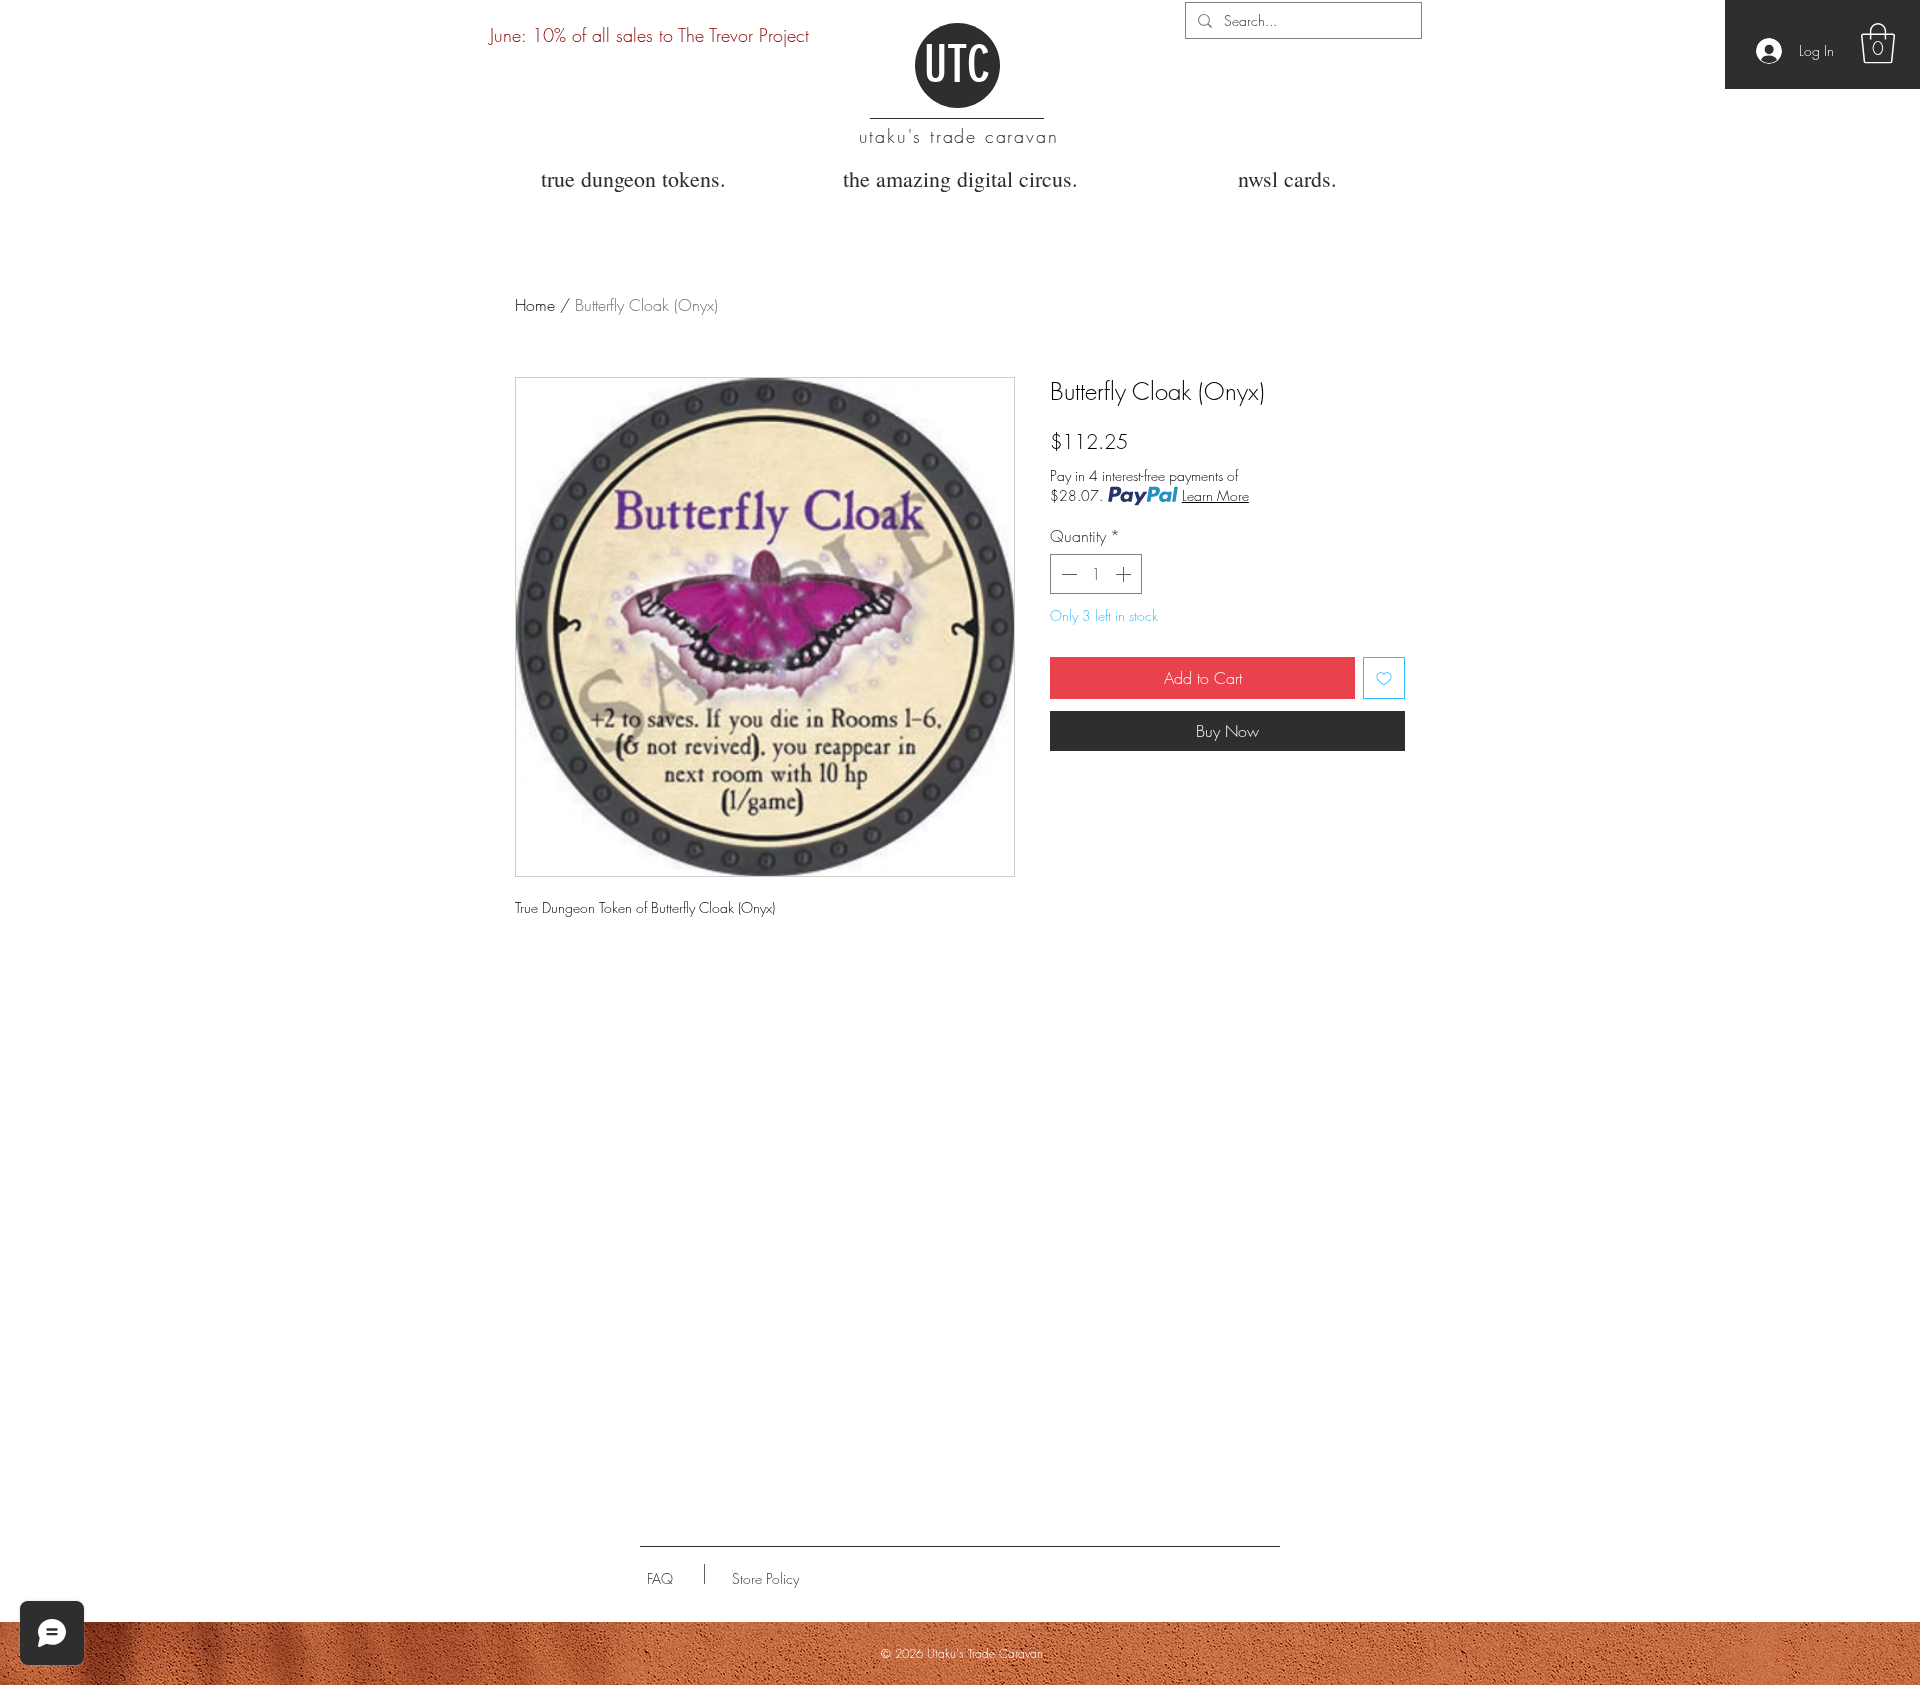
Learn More (1215, 495)
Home (535, 305)
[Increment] (1125, 574)
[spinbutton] (1096, 574)
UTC (957, 65)
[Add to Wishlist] (1384, 678)
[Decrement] (1067, 574)
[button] (1878, 43)
